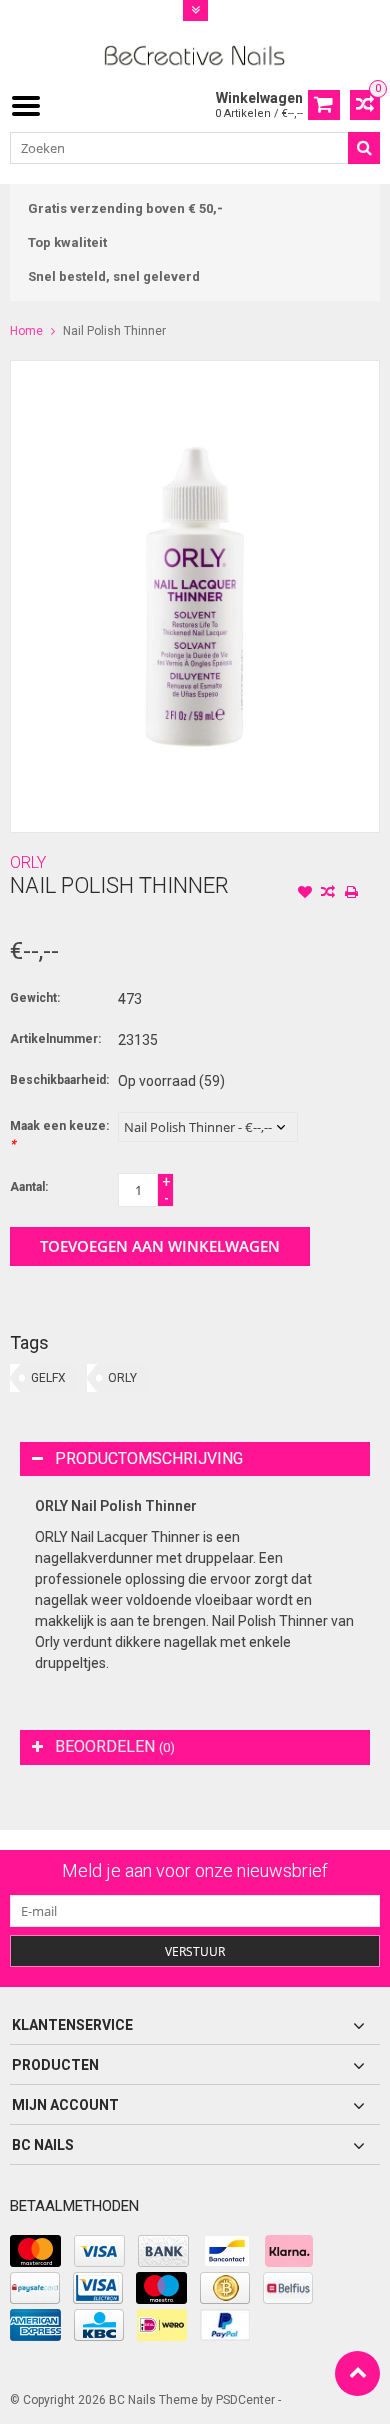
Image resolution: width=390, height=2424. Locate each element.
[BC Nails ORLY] (195, 54)
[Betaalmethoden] (35, 2251)
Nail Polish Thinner (114, 331)
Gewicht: (35, 998)
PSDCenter (245, 2400)
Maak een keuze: (59, 1135)
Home (26, 331)
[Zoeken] (364, 148)
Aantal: (29, 1187)
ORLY (28, 862)
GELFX (48, 1378)
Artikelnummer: (55, 1039)
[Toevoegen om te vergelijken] (328, 894)
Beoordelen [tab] (115, 1746)
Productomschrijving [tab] (149, 1458)
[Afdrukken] (351, 894)
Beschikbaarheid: (59, 1080)
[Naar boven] (357, 2373)
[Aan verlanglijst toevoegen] (305, 894)
